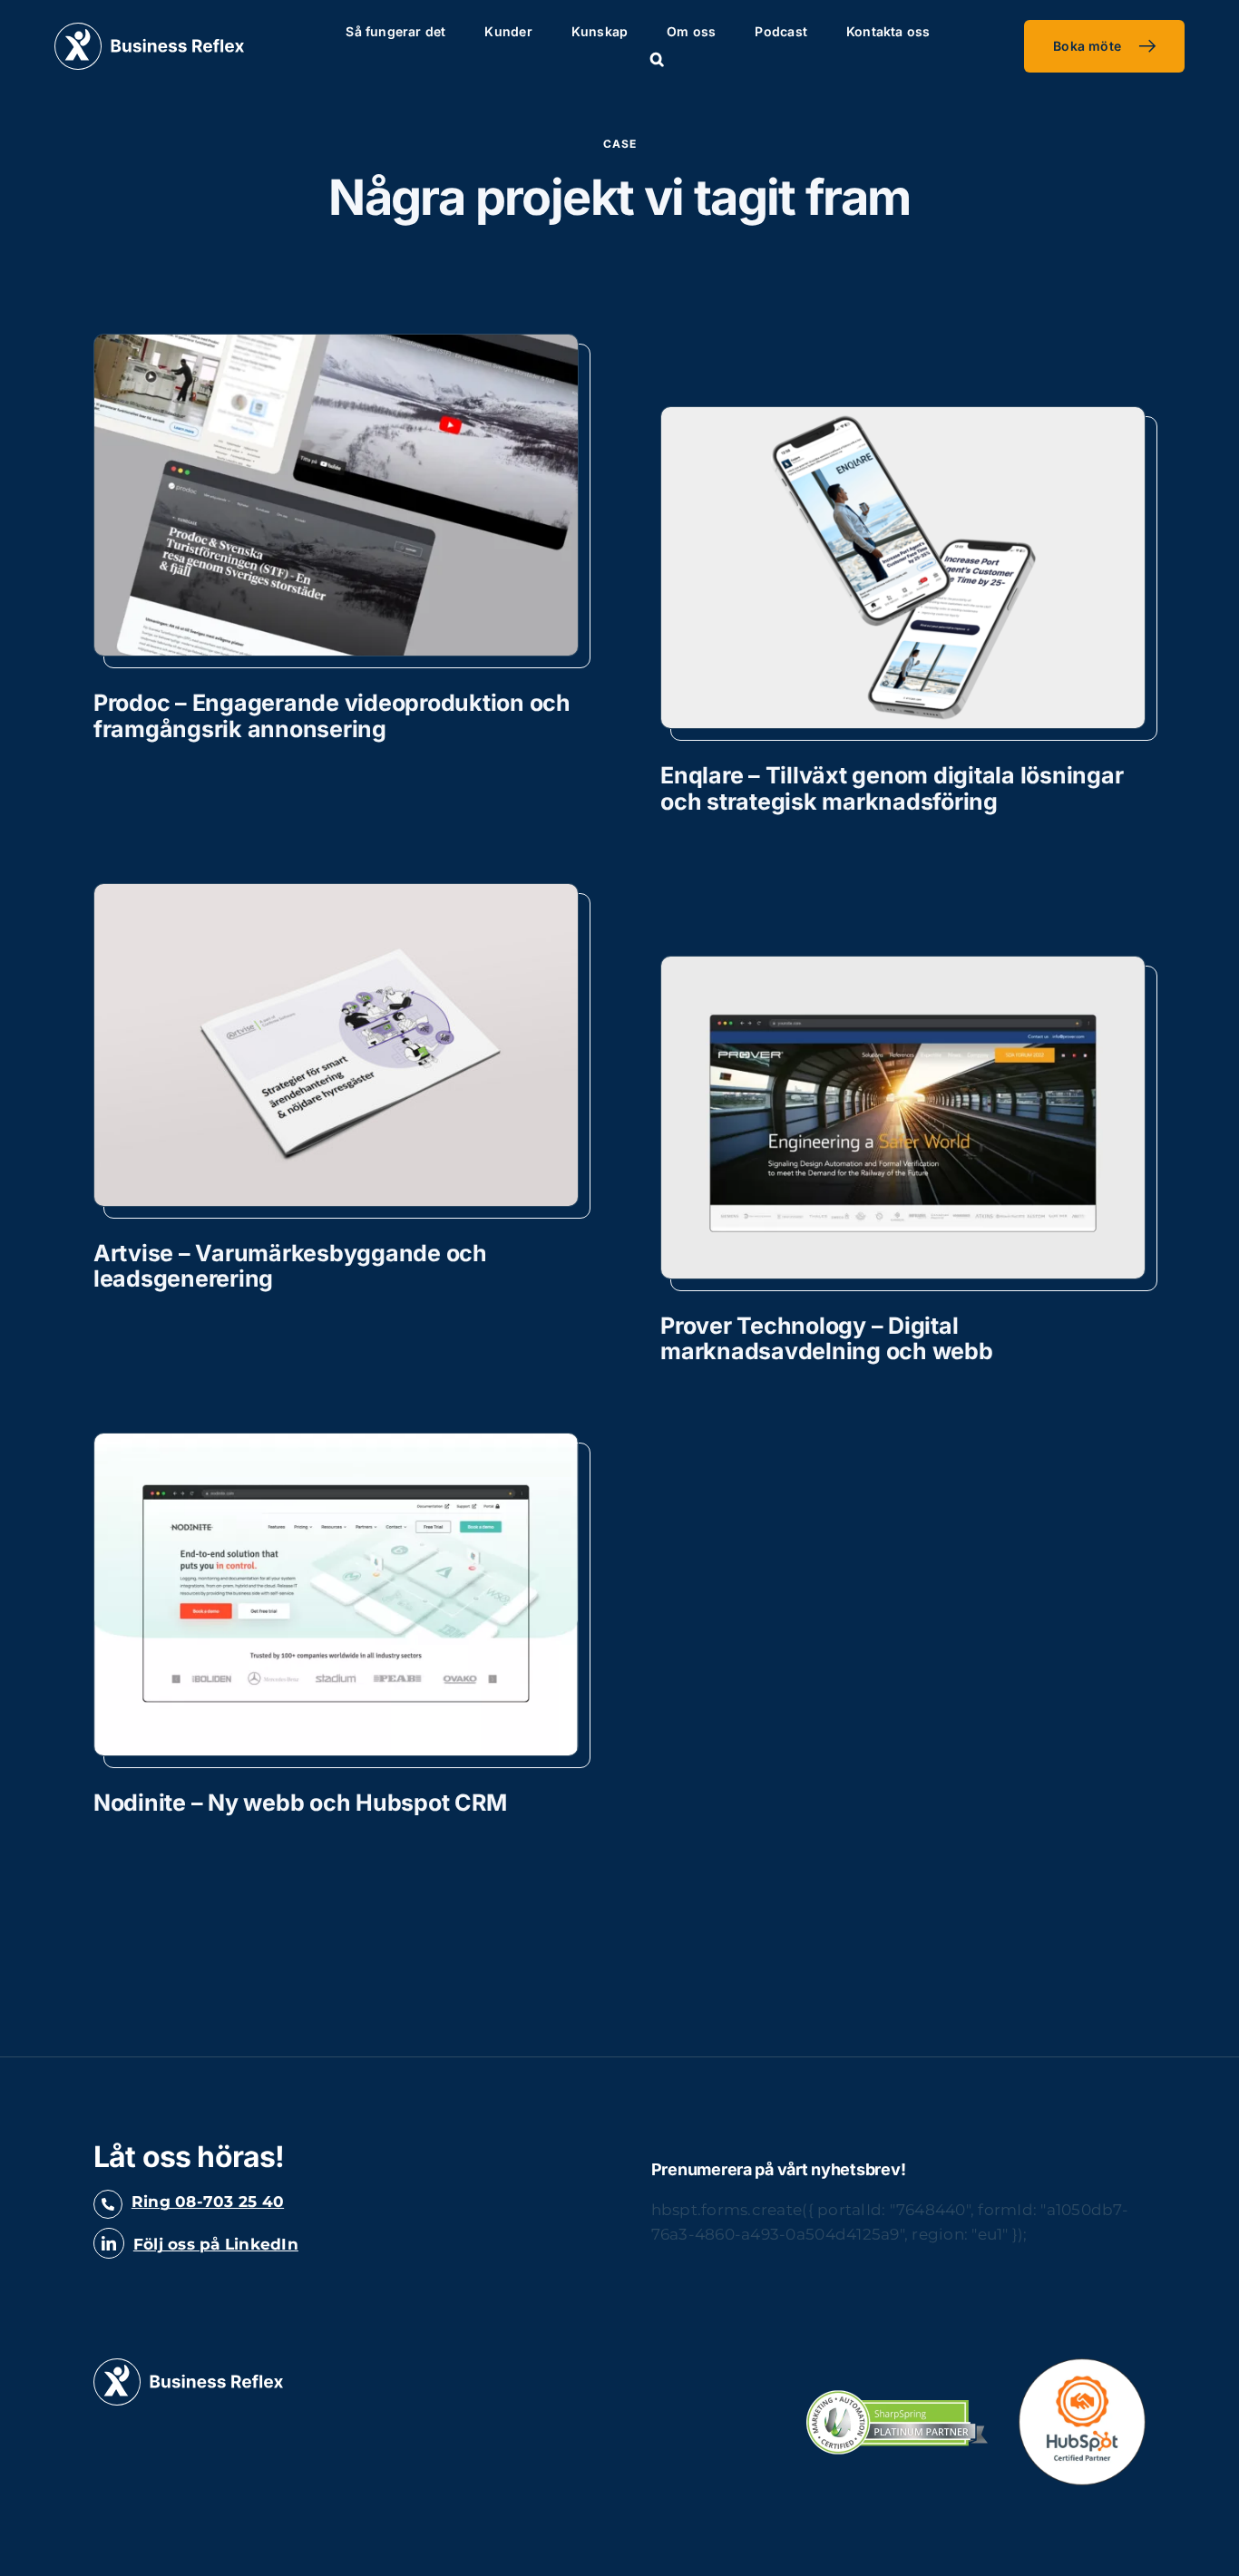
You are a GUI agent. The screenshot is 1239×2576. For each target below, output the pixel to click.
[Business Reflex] (149, 30)
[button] (657, 60)
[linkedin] (109, 2243)
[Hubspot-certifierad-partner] (1082, 2366)
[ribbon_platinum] (897, 2397)
